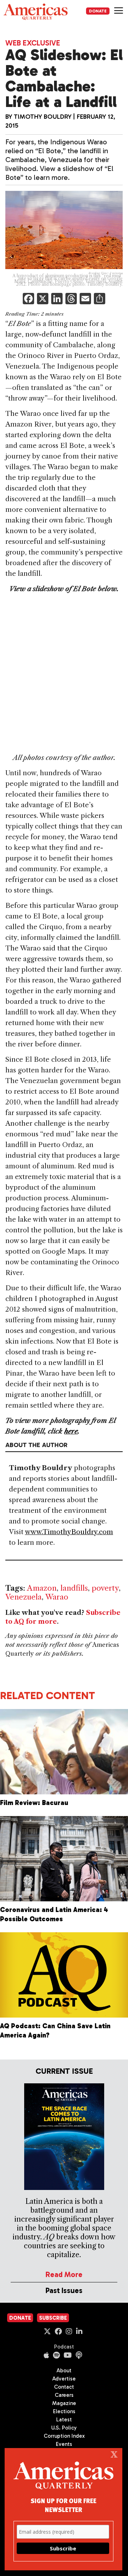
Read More (64, 2274)
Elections (64, 2411)
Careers (64, 2395)
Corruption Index (64, 2436)
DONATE (98, 11)
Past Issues (64, 2290)
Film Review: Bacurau (34, 1803)
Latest (64, 2420)
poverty (105, 1588)
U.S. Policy (64, 2428)
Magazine (64, 2403)
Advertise (64, 2379)
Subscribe (53, 2318)
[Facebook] (28, 299)
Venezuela (23, 1597)
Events (64, 2444)
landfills (74, 1588)
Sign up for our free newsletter (63, 2505)
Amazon (42, 1588)
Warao (57, 1597)
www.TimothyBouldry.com (69, 1532)
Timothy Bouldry (43, 117)
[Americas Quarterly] (36, 12)
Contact (64, 2387)
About (64, 2371)
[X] (43, 299)
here (71, 1431)
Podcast (64, 2347)
